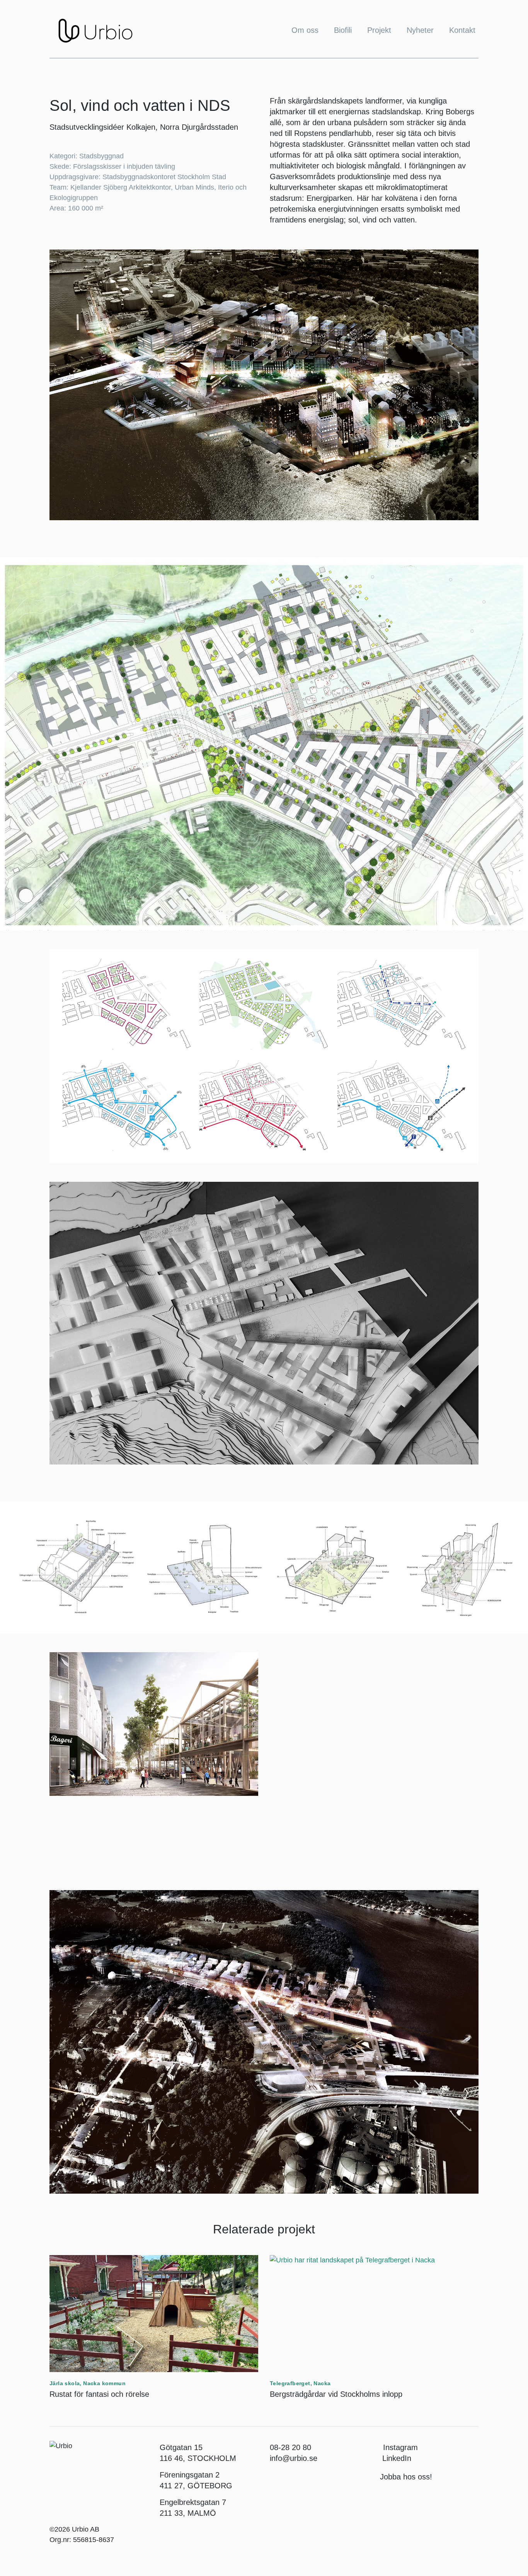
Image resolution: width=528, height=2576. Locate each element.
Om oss (305, 30)
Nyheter (420, 30)
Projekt (379, 30)
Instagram (400, 2447)
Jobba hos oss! (406, 2477)
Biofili (343, 30)
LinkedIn (396, 2458)
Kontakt (462, 30)
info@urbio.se (294, 2458)
